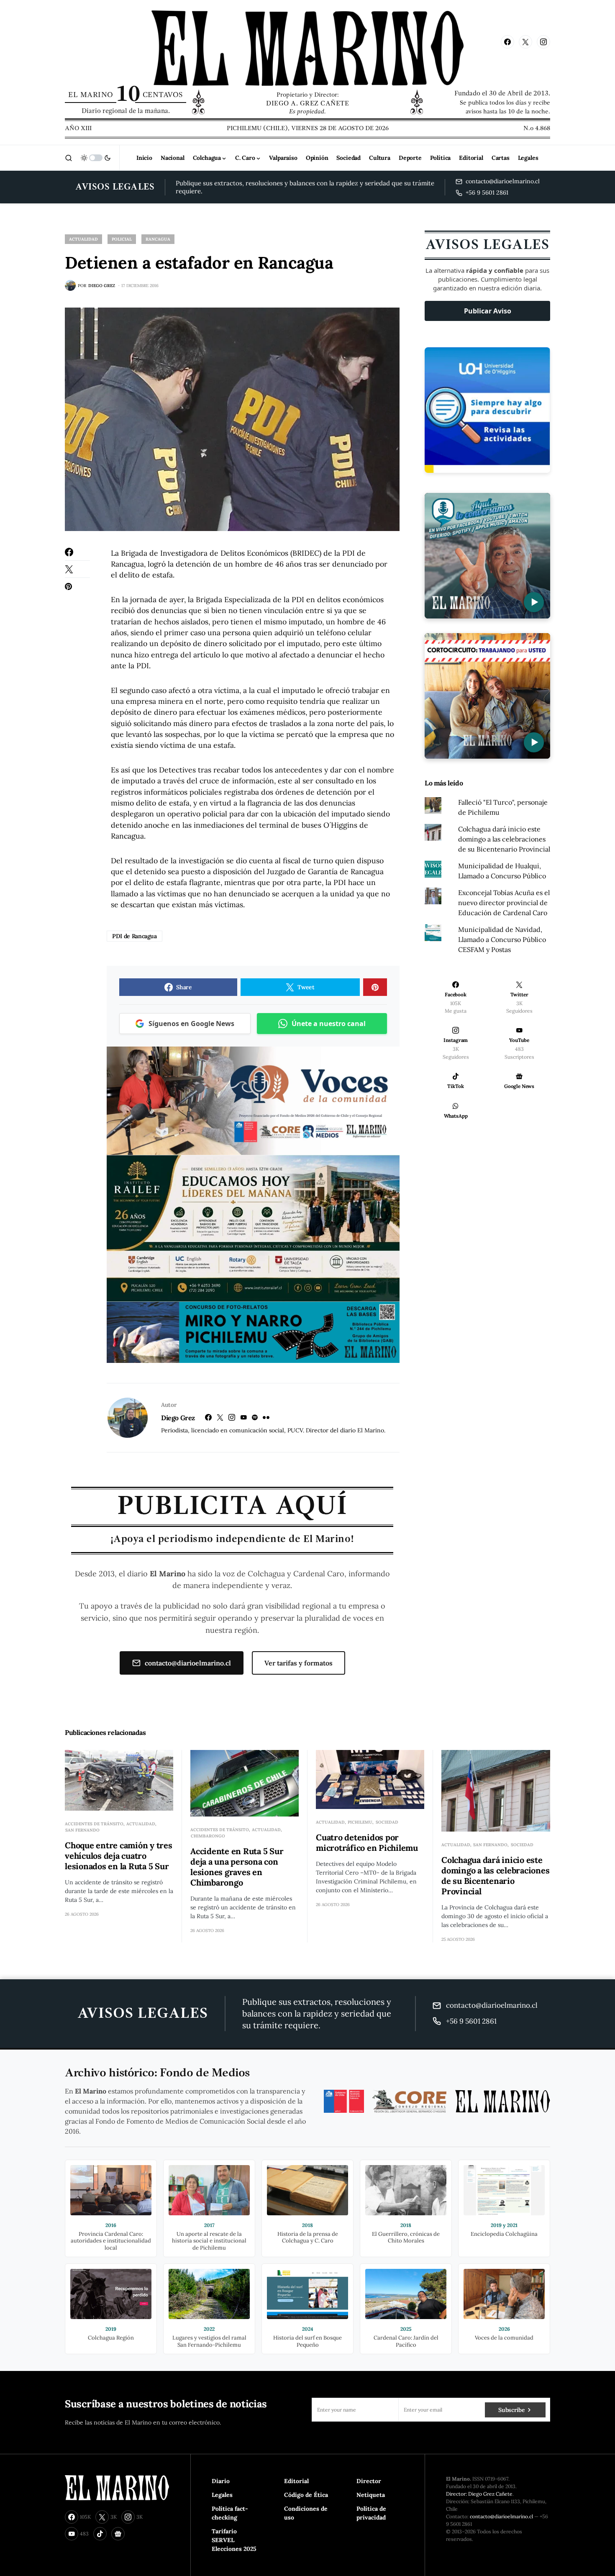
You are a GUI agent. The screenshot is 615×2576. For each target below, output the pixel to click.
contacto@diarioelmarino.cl (188, 1663)
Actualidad (83, 239)
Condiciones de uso (306, 2513)
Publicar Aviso (488, 311)
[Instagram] (543, 42)
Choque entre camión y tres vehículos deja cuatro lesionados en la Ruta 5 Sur (119, 1856)
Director (369, 2481)
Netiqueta (371, 2495)
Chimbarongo (208, 1836)
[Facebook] (507, 42)
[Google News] (118, 2534)
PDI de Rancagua (135, 936)
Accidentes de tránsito (94, 1824)
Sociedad (387, 1822)
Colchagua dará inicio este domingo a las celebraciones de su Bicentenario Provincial (504, 839)
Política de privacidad (371, 2513)
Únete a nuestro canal (329, 1024)
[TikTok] (100, 2534)
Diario (221, 2481)
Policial (122, 239)
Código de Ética (306, 2495)
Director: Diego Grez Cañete (479, 2494)
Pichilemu (360, 1822)
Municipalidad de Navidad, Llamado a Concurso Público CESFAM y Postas (502, 939)
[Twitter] (525, 42)
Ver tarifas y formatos (299, 1663)
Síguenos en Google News (191, 1024)
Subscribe (511, 2410)
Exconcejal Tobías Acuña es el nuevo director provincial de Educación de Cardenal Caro (504, 903)
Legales (222, 2495)
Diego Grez (178, 1418)
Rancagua (158, 239)
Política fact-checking (230, 2513)
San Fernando (82, 1830)
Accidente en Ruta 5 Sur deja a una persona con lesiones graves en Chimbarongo (237, 1867)
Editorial (296, 2481)
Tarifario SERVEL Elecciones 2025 (234, 2540)
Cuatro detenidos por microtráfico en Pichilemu (367, 1842)
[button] (69, 158)
